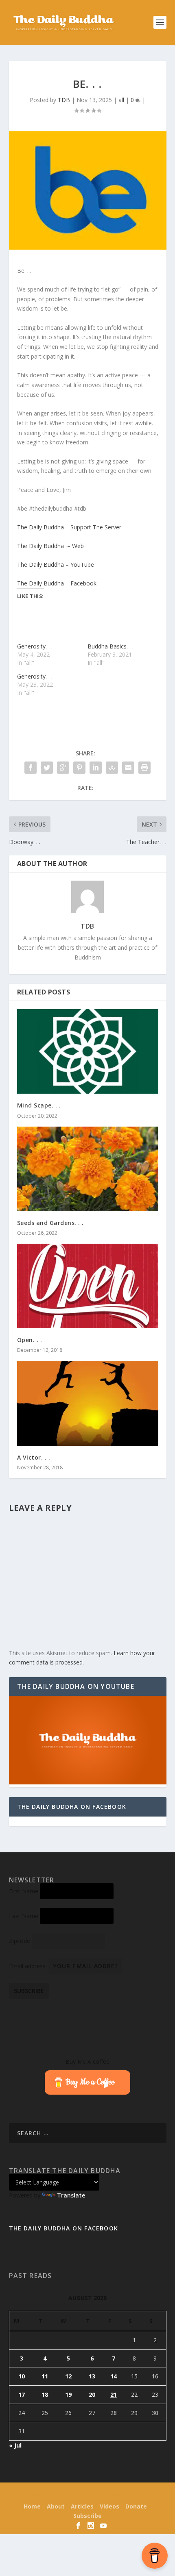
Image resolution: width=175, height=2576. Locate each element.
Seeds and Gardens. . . (50, 1223)
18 (45, 2394)
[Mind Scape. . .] (88, 1051)
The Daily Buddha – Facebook (57, 583)
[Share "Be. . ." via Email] (128, 768)
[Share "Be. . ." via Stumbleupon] (112, 768)
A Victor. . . (34, 1457)
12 (68, 2376)
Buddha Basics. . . (110, 646)
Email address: (29, 1966)
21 (114, 2394)
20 (92, 2394)
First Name (24, 1891)
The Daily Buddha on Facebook (72, 1807)
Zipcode (20, 1941)
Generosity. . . (35, 646)
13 (92, 2376)
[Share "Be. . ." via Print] (144, 768)
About (56, 2506)
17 (22, 2394)
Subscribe (87, 2516)
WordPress (142, 2494)
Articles (82, 2506)
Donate (136, 2506)
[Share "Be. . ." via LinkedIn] (96, 768)
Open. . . (30, 1340)
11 (45, 2376)
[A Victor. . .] (88, 1403)
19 (68, 2394)
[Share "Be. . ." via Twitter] (47, 768)
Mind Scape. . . (39, 1105)
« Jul (15, 2445)
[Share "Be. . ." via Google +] (63, 768)
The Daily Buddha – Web (50, 546)
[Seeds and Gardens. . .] (88, 1169)
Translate (71, 2195)
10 (22, 2376)
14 (114, 2376)
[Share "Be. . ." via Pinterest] (79, 768)
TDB (64, 100)
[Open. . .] (88, 1286)
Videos (109, 2506)
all (121, 100)
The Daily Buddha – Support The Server (69, 527)
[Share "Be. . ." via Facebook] (31, 768)
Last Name (24, 1916)
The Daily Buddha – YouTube (56, 565)
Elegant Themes (73, 2494)
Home (32, 2506)
